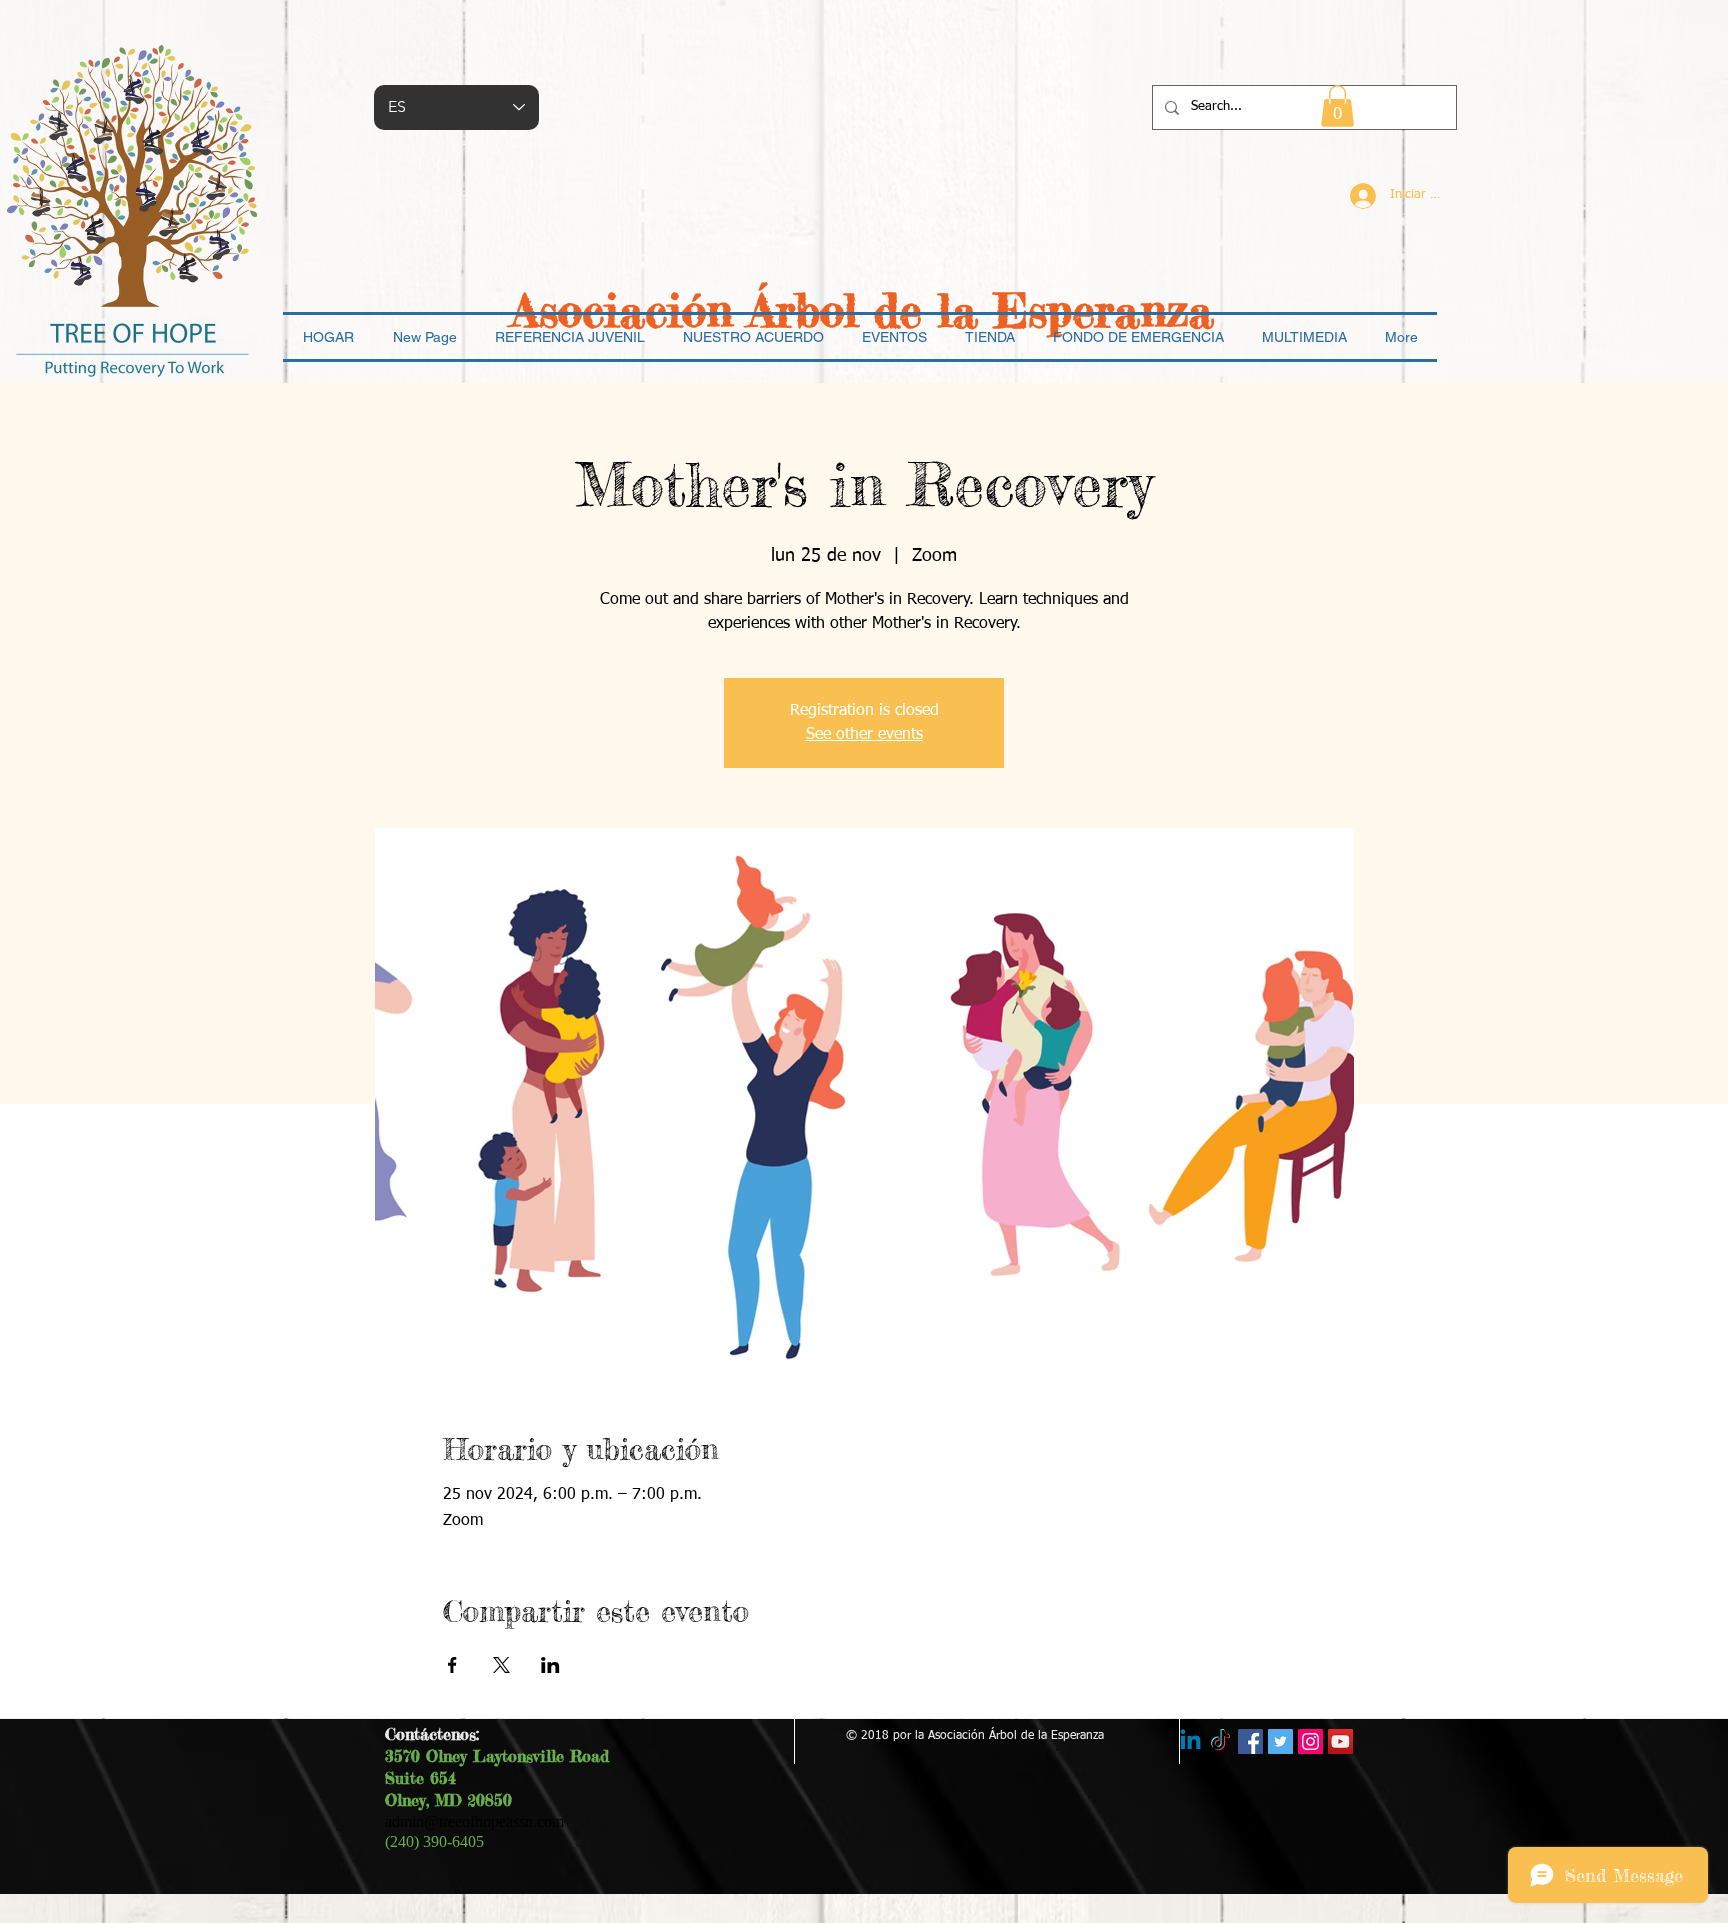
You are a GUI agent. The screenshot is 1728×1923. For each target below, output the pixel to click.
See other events (864, 735)
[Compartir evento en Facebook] (452, 1665)
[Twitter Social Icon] (1280, 1741)
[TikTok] (1220, 1741)
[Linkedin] (1190, 1741)
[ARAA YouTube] (1340, 1741)
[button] (1337, 106)
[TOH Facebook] (1250, 1741)
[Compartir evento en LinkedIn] (550, 1665)
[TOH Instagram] (1310, 1741)
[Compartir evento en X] (501, 1665)
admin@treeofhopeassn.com (474, 1821)
